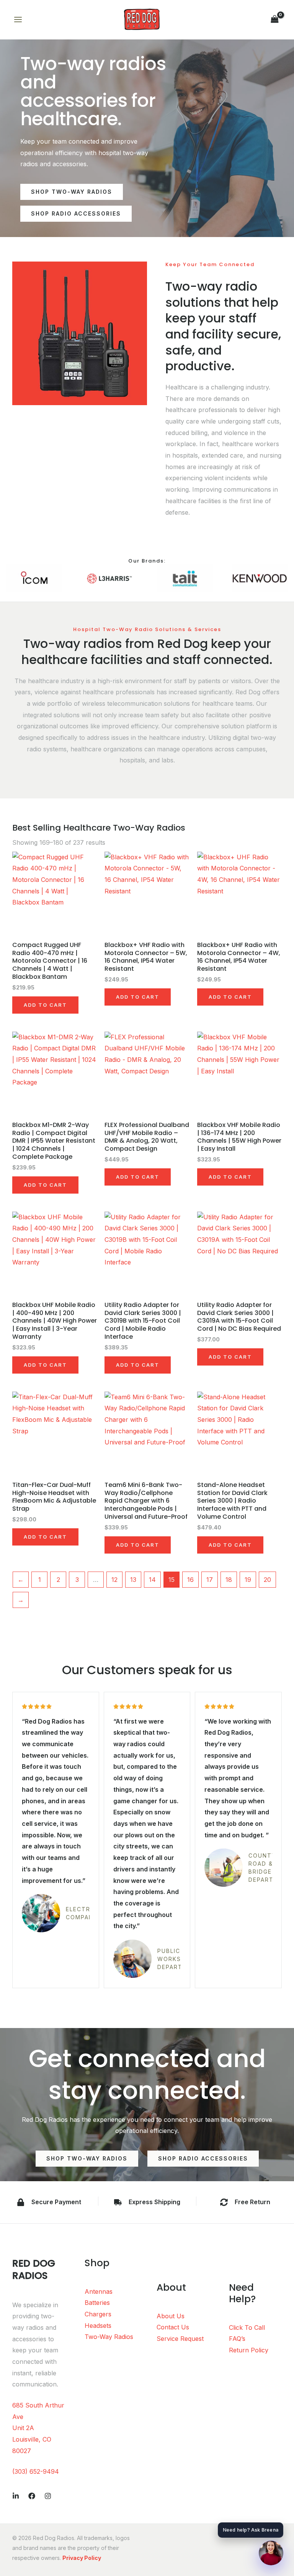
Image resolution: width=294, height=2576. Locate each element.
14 (152, 1580)
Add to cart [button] (45, 1005)
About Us (171, 2316)
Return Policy (249, 2350)
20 (267, 1580)
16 (190, 1580)
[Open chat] (271, 2553)
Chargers (98, 2314)
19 (248, 1580)
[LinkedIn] (16, 2496)
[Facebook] (32, 2496)
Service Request (180, 2339)
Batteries (97, 2303)
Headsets (98, 2326)
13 (133, 1580)
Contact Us (173, 2327)
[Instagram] (48, 2496)
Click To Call (247, 2327)
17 (210, 1580)
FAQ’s (237, 2339)
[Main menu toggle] (18, 20)
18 (229, 1580)
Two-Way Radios (109, 2337)
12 (114, 1580)
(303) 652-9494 (36, 2471)
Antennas (99, 2291)
